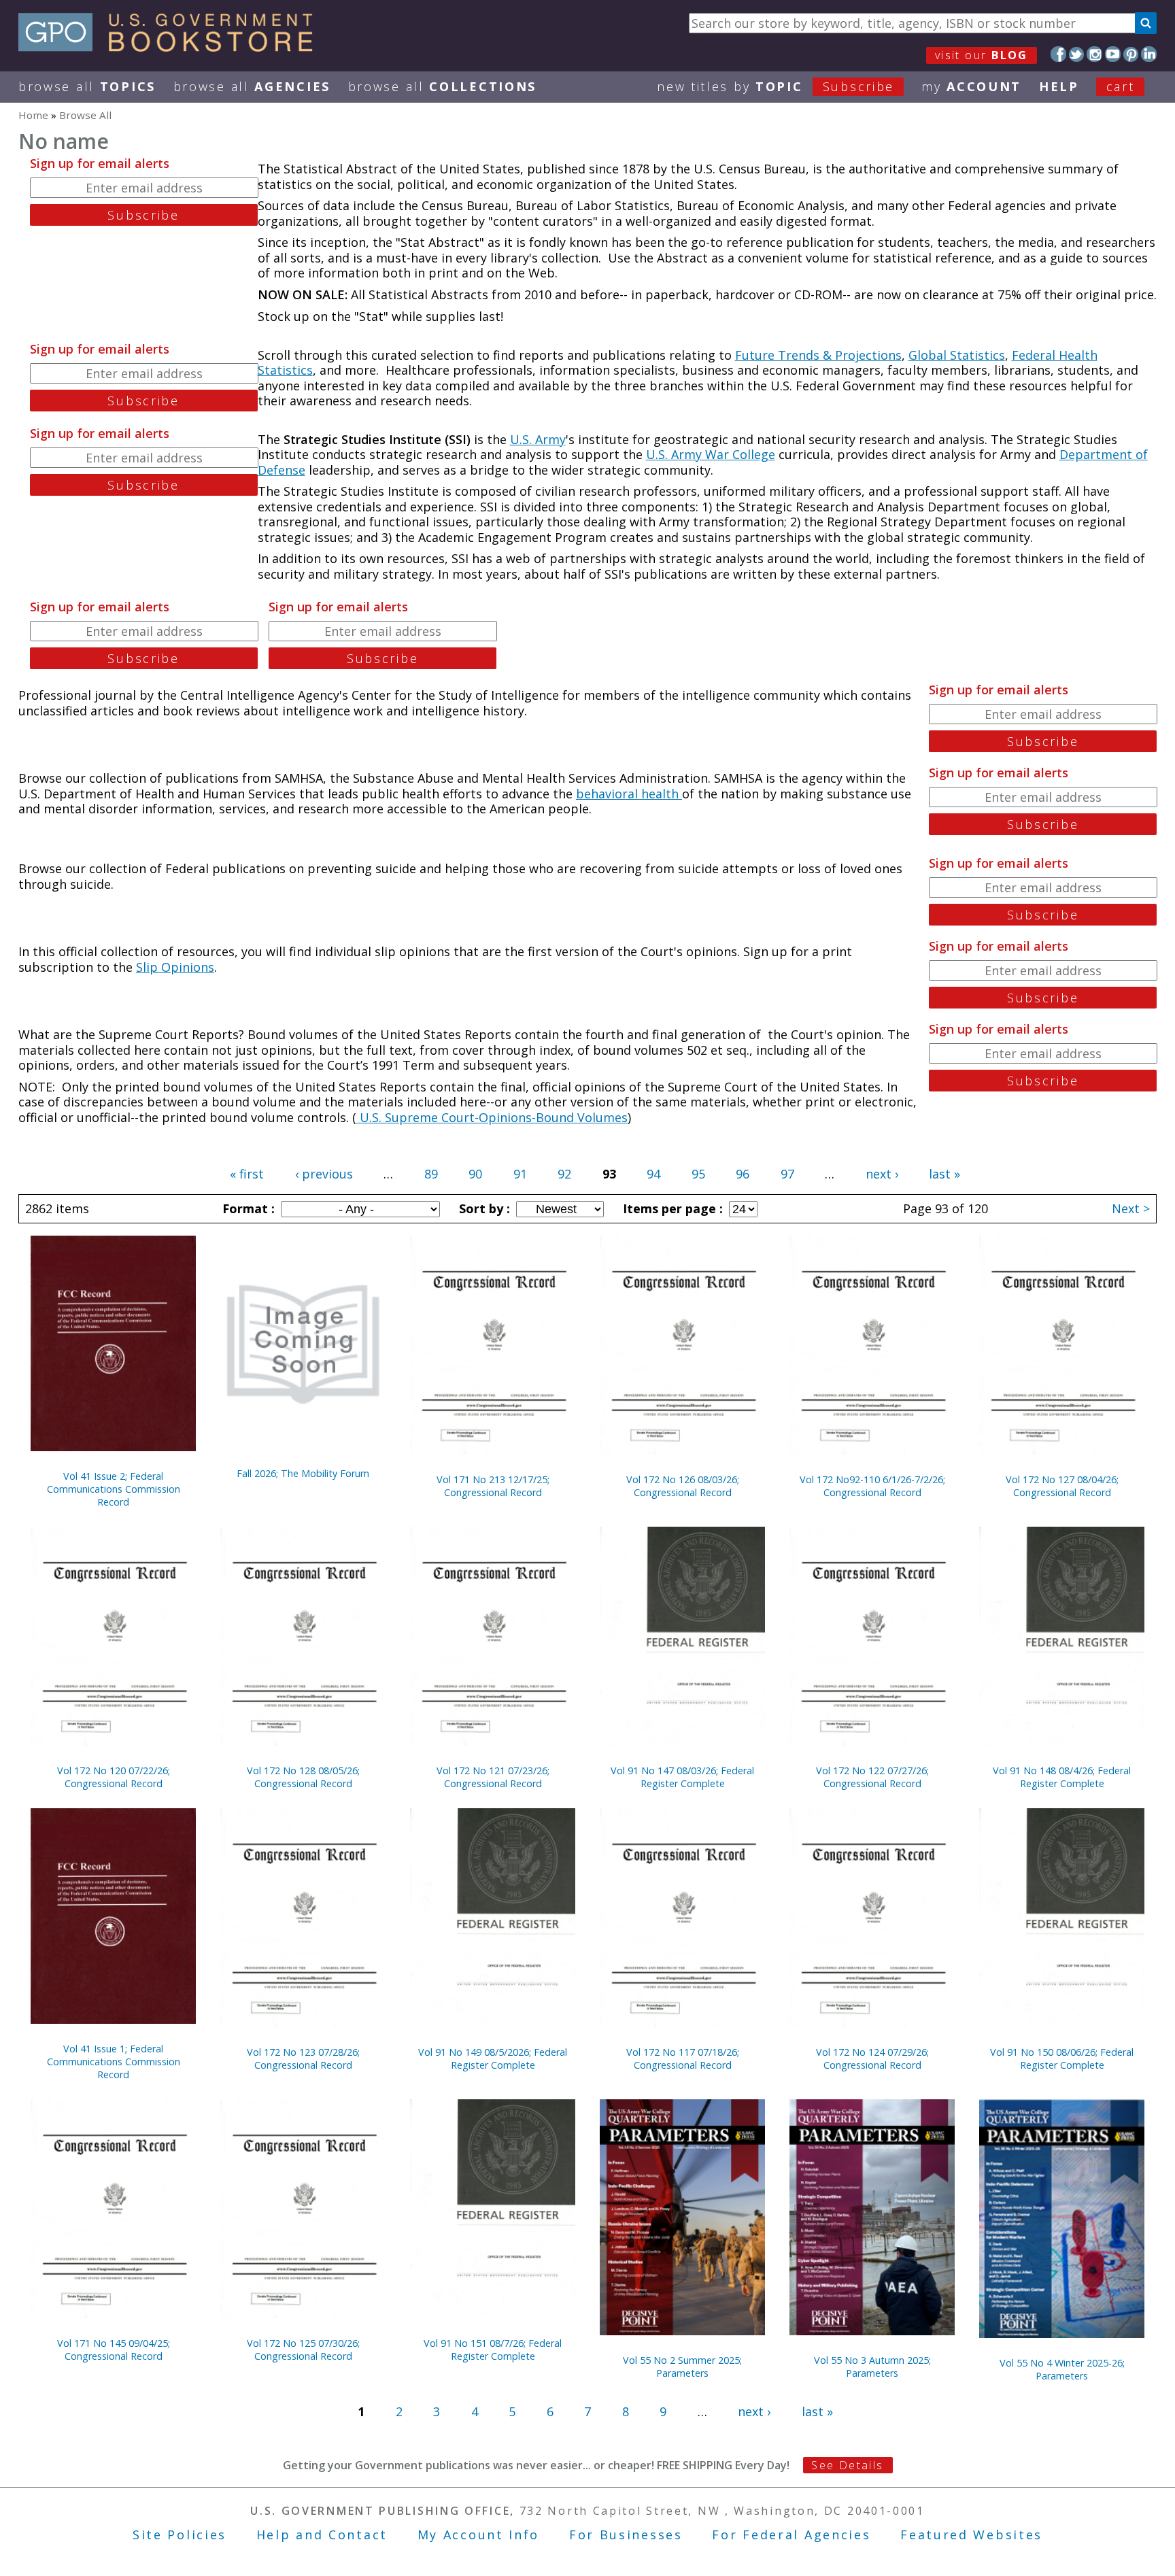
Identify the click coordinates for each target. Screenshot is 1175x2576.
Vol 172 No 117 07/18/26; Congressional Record (683, 2058)
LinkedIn (1149, 54)
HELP (1059, 86)
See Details (847, 2465)
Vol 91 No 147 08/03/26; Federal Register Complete (682, 1777)
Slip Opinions (175, 967)
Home (33, 115)
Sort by (483, 1208)
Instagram (1094, 54)
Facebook (1058, 54)
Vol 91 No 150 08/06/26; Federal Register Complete (1062, 2058)
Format (247, 1208)
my (971, 86)
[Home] (172, 47)
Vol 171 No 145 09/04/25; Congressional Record (114, 2350)
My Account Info (479, 2535)
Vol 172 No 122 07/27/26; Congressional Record (872, 1777)
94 (653, 1174)
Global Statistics (957, 355)
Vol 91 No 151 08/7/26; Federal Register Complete (493, 2350)
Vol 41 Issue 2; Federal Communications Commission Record (114, 1489)
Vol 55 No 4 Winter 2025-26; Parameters (1062, 2369)
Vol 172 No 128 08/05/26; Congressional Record (303, 1777)
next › (882, 1174)
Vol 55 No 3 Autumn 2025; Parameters (872, 2367)
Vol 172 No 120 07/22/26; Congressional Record (114, 1777)
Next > (1131, 1208)
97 (787, 1174)
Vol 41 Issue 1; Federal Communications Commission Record (114, 2062)
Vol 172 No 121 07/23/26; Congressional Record (493, 1777)
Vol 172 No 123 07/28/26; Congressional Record (303, 2058)
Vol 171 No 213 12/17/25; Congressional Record (493, 1486)
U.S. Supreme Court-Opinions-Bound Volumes (492, 1117)
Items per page (671, 1208)
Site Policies (180, 2535)
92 (564, 1174)
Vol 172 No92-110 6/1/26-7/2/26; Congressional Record (872, 1486)
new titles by (776, 86)
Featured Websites (971, 2535)
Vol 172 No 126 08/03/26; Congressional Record (683, 1486)
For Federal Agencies (791, 2535)
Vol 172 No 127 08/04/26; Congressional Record (1062, 1486)
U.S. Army (538, 439)
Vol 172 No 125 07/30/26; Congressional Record (303, 2350)
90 (475, 1174)
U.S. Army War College (711, 454)
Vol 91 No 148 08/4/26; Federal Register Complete (1062, 1777)
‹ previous (324, 1174)
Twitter (1077, 54)
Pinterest (1131, 54)
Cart (1121, 86)
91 (520, 1174)
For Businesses (626, 2535)
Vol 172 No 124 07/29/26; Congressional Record (872, 2058)
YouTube (1113, 54)
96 (743, 1174)
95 (698, 1174)
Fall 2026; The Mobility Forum (303, 1473)
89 (431, 1174)
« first (247, 1174)
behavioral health (629, 794)
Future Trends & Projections (818, 355)
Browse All (87, 86)
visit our (982, 55)
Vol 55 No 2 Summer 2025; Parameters (682, 2367)
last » (944, 1174)
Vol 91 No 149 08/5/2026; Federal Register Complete (493, 2058)
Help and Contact (322, 2535)
